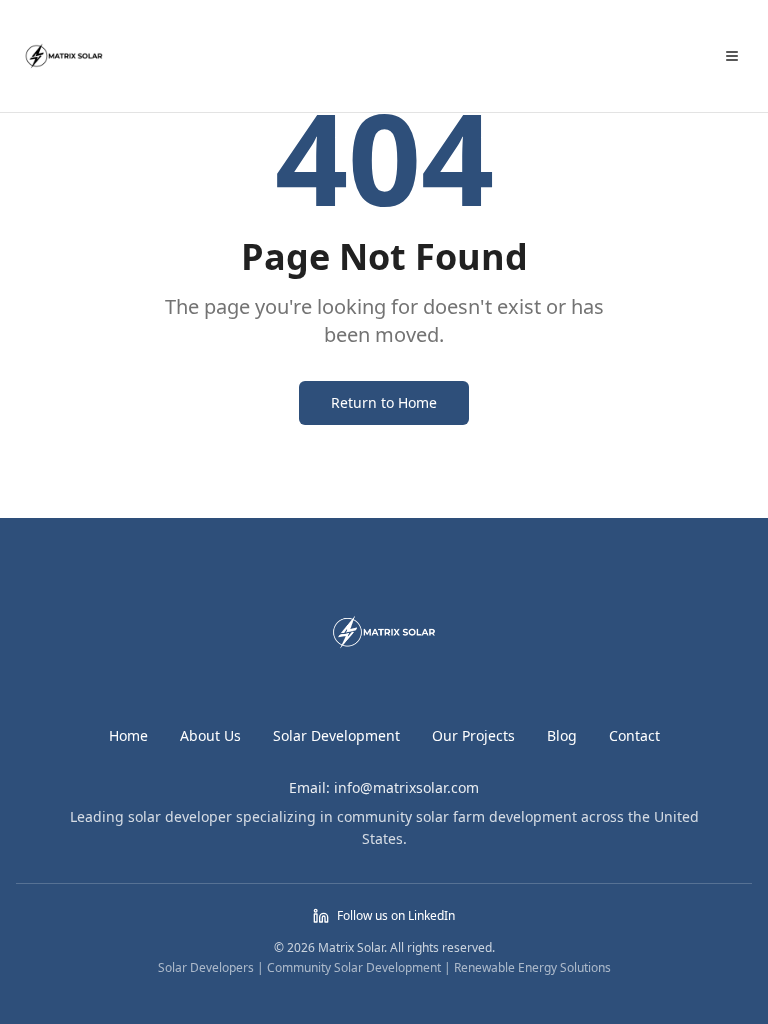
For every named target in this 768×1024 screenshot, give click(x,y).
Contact (634, 735)
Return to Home (384, 402)
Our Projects (473, 735)
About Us (210, 735)
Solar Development (336, 735)
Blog (562, 735)
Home (128, 735)
